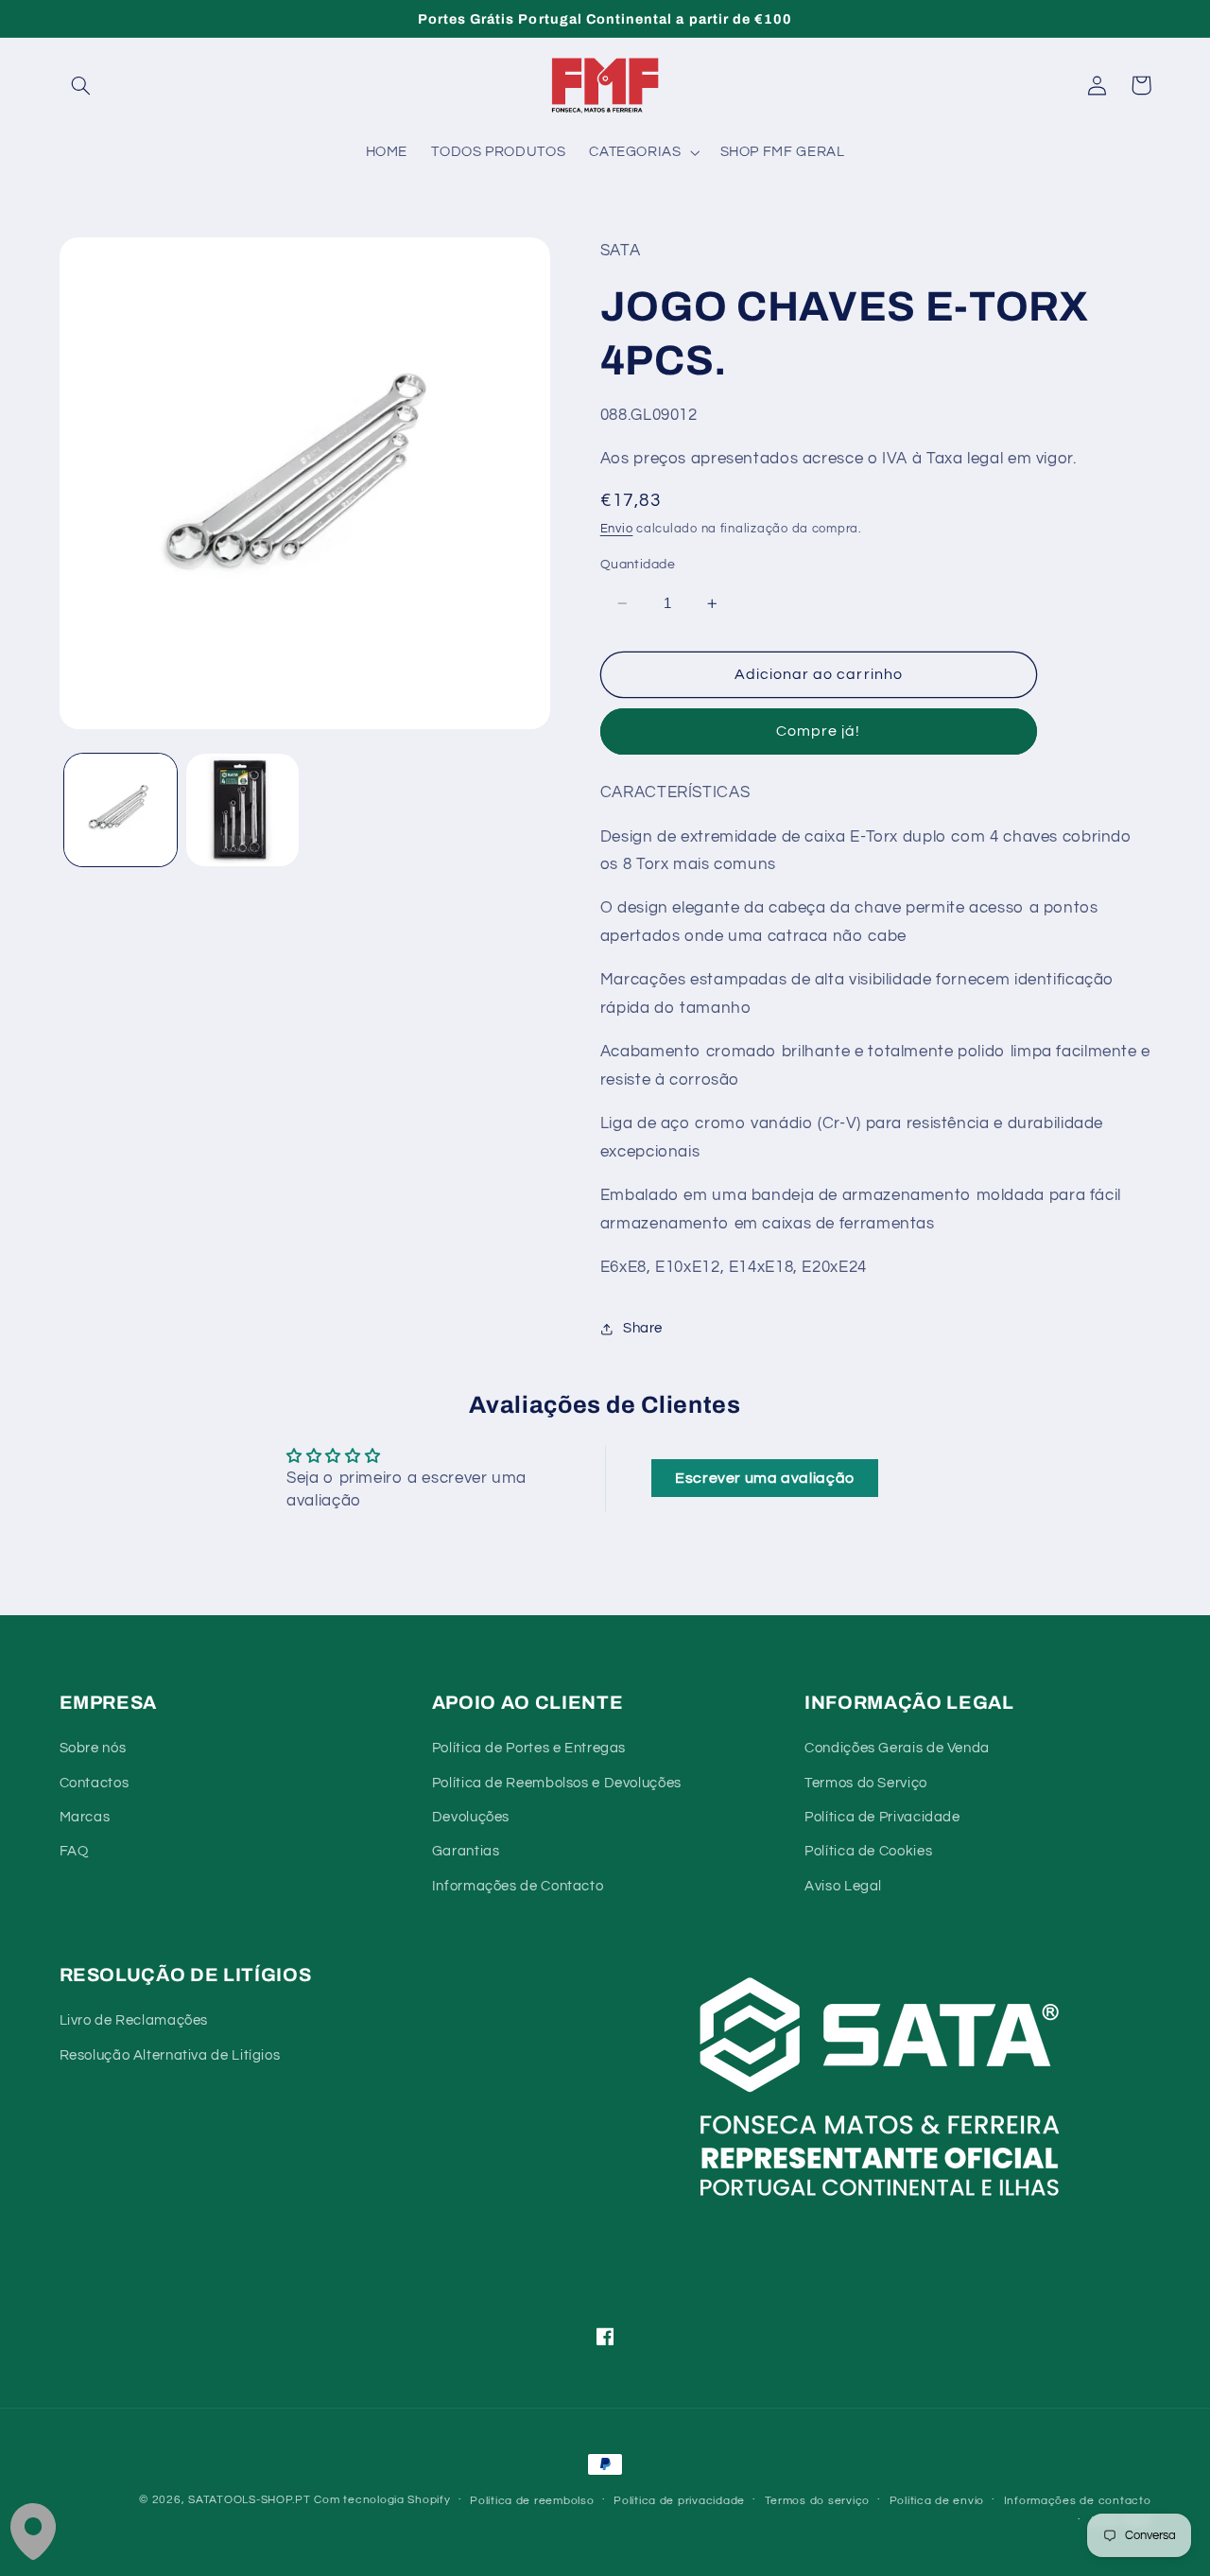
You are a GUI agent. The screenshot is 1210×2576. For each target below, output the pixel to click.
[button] (81, 85)
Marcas (85, 1817)
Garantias (466, 1851)
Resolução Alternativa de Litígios (170, 2055)
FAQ (74, 1851)
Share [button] (643, 1329)
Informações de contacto (1078, 2501)
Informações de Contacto (518, 1886)
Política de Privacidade (882, 1817)
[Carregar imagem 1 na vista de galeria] (121, 810)
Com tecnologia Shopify (382, 2500)
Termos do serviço (818, 2501)
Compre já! (819, 732)
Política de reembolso (532, 2501)
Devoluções (471, 1817)
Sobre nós (93, 1748)
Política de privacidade (679, 2501)
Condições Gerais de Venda (897, 1748)
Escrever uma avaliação (765, 1478)
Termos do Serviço (866, 1783)
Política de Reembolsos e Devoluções (557, 1783)
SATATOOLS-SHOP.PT (250, 2500)
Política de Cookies (868, 1851)
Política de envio (937, 2501)
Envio (617, 529)
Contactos (95, 1783)
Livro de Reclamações (134, 2020)
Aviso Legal (843, 1886)
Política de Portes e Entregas (529, 1748)
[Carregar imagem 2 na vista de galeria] (242, 810)
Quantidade (638, 565)
